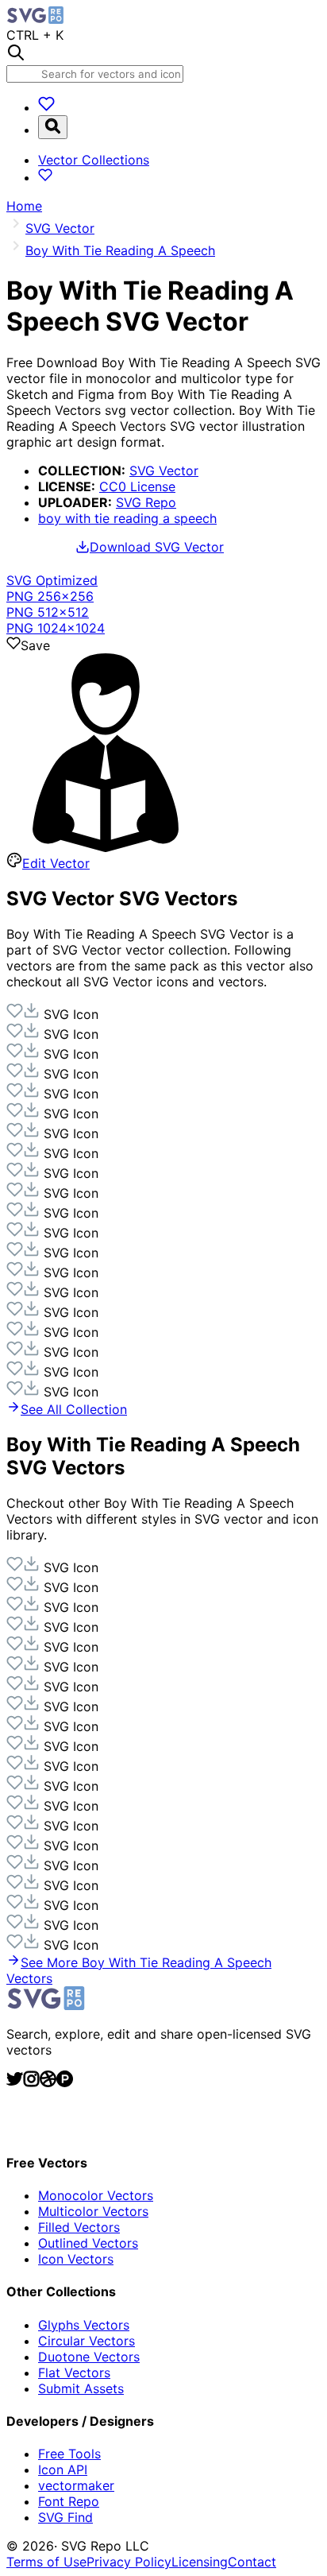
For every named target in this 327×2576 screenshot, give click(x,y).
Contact (252, 2562)
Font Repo (69, 2501)
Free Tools (69, 2454)
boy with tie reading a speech (127, 518)
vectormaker (76, 2485)
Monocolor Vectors (96, 2195)
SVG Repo (146, 502)
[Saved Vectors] (46, 107)
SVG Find (65, 2517)
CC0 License (137, 486)
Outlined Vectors (88, 2243)
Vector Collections (94, 160)
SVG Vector (164, 471)
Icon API (63, 2469)
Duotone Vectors (89, 2357)
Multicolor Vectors (93, 2211)
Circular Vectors (87, 2341)
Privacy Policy (129, 2562)
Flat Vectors (74, 2373)
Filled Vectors (79, 2227)
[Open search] (53, 127)
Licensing (200, 2562)
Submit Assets (81, 2388)
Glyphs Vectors (84, 2325)
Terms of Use (46, 2562)
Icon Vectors (76, 2259)
